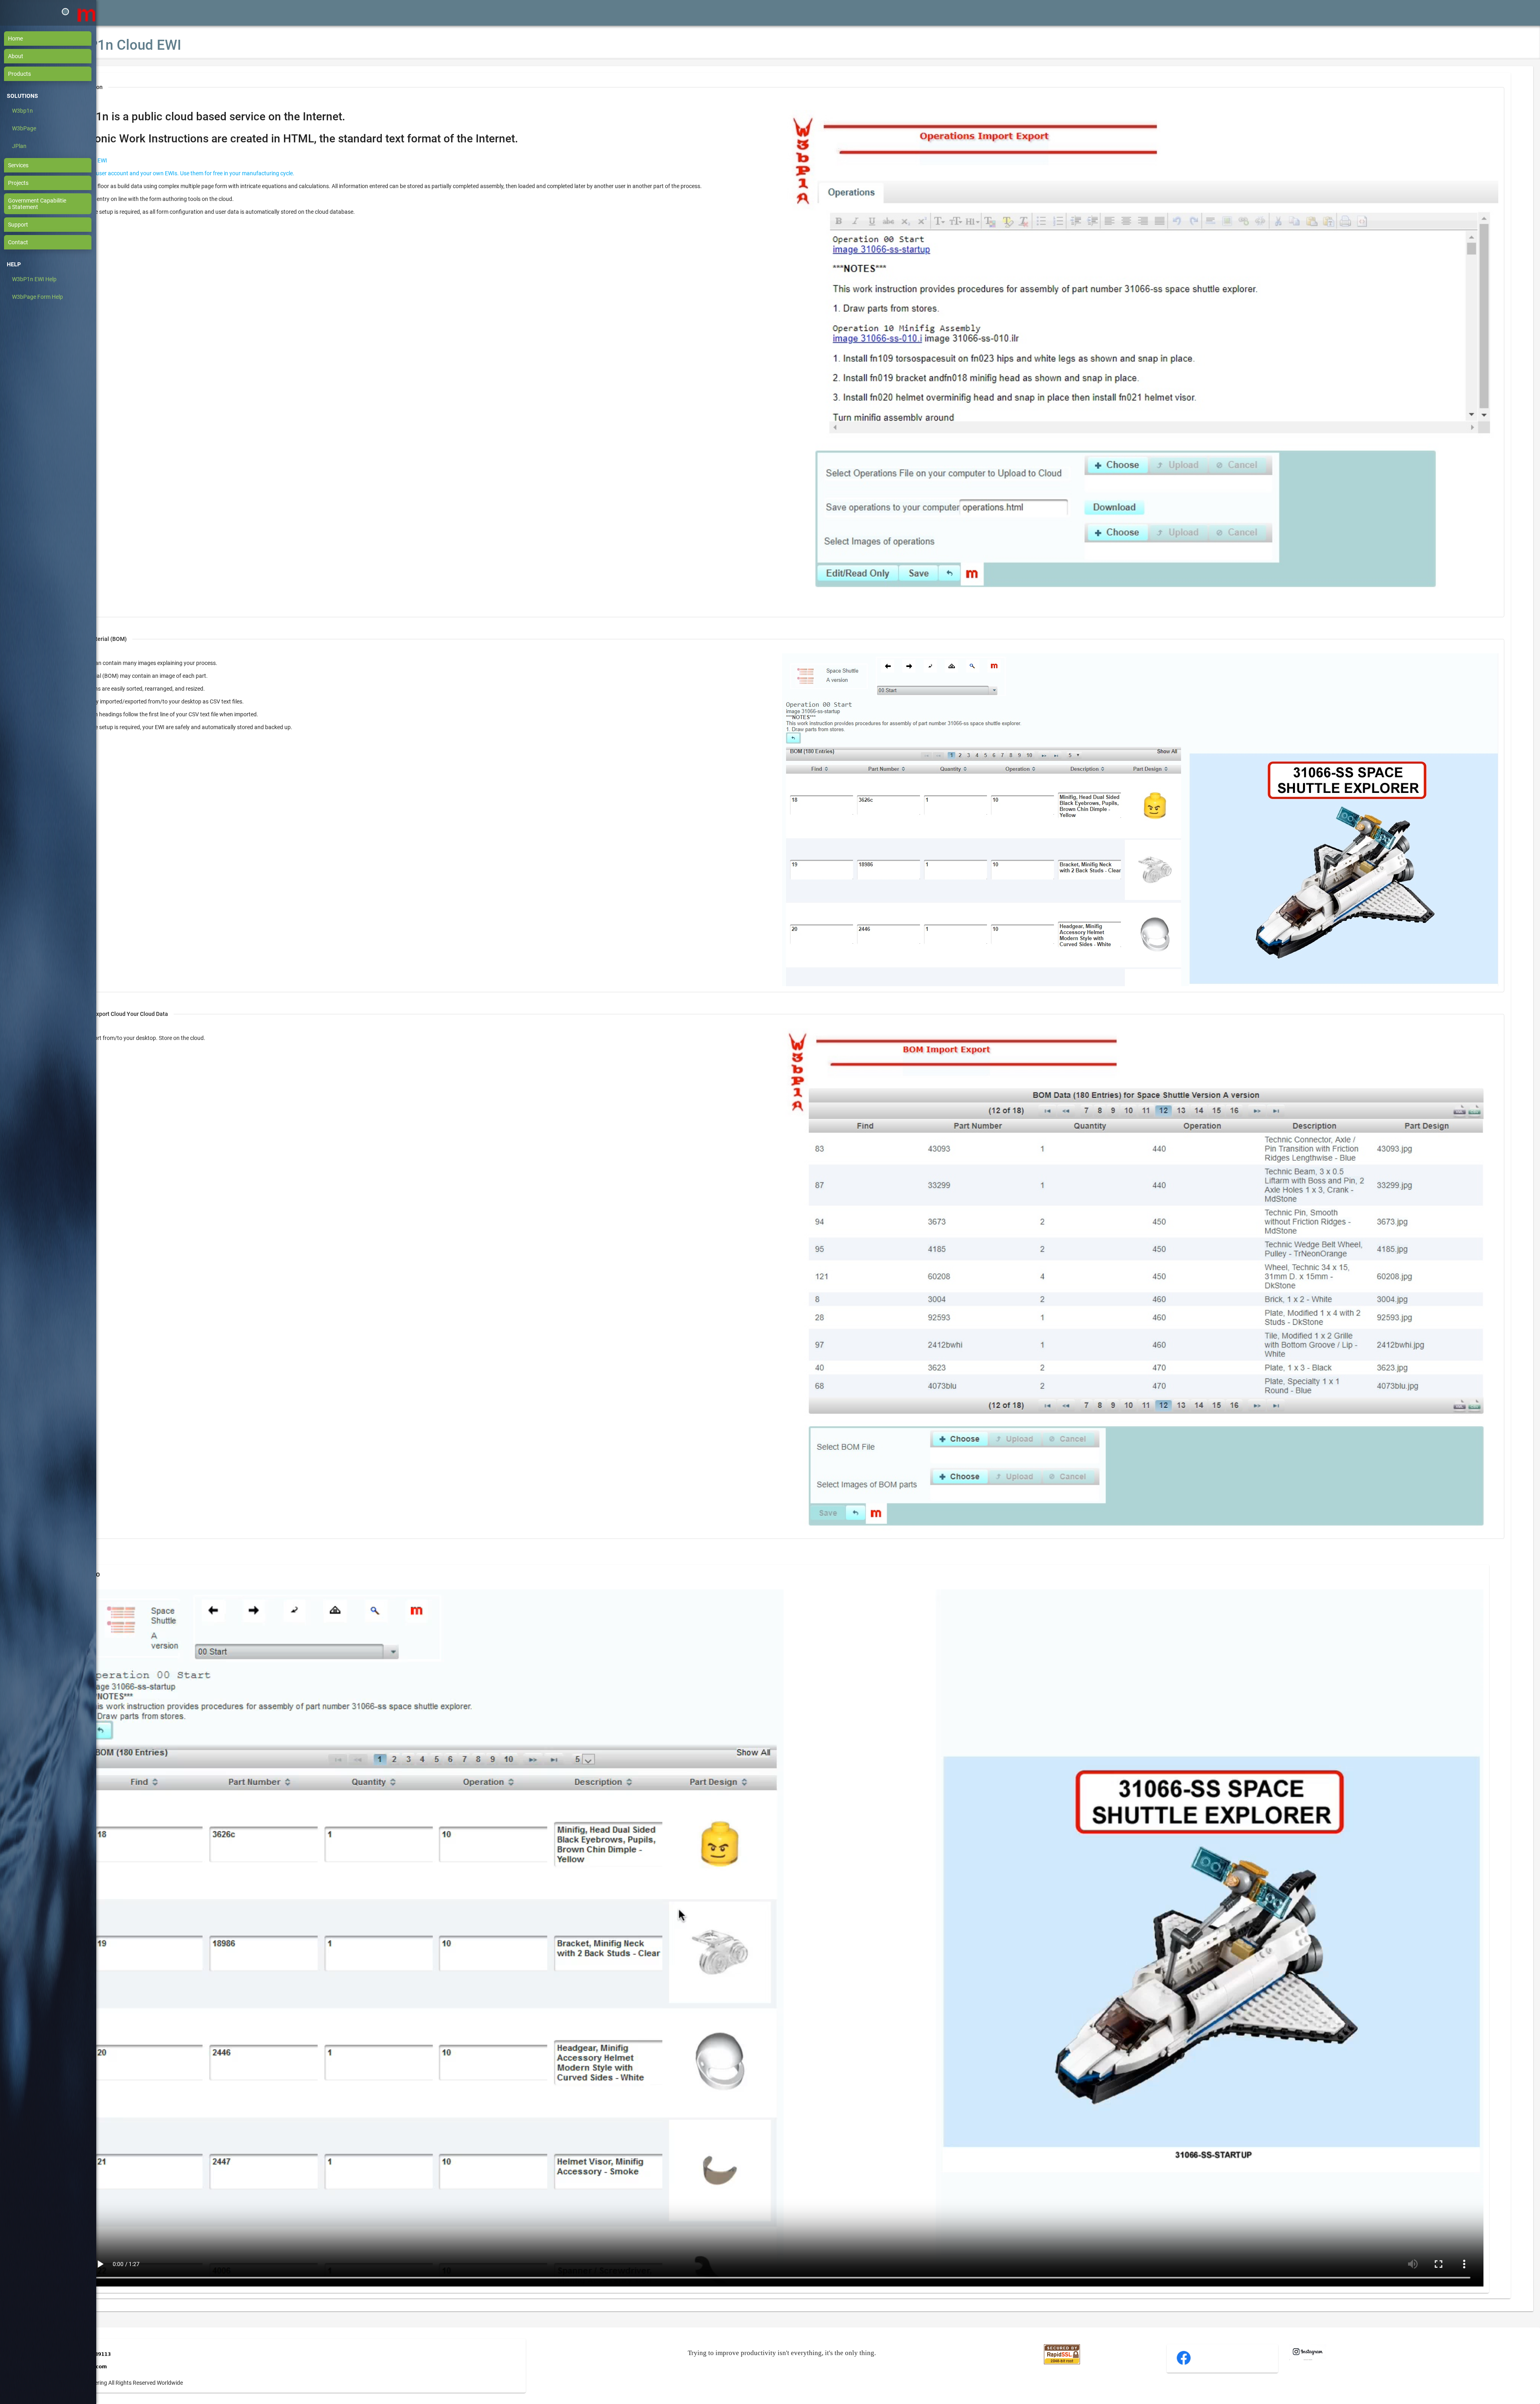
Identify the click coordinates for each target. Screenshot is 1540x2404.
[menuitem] (52, 39)
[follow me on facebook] (1184, 2364)
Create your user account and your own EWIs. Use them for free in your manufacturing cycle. (180, 173)
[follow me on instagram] (1308, 2358)
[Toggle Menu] (65, 12)
